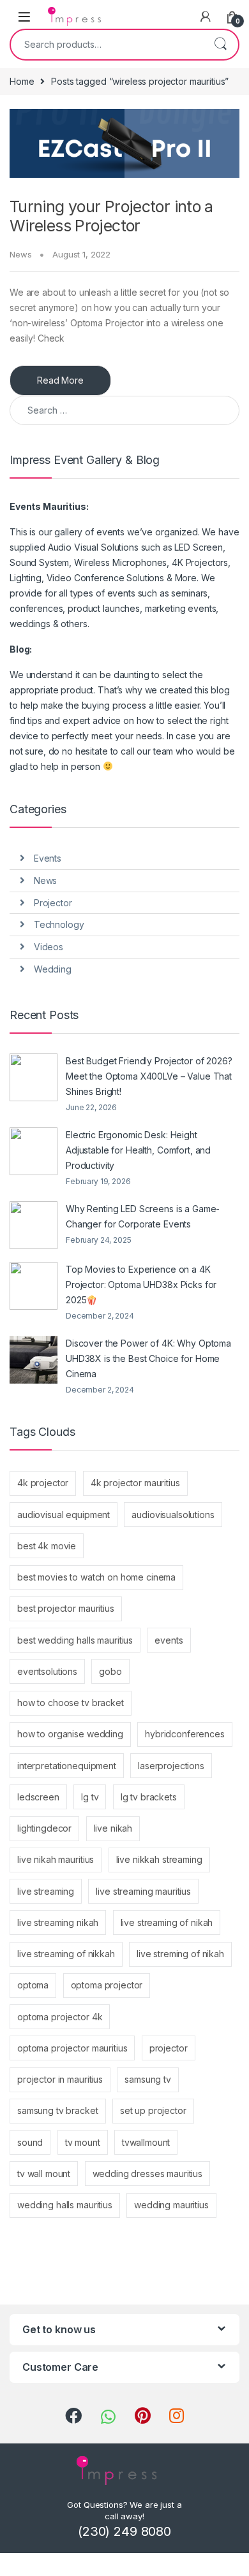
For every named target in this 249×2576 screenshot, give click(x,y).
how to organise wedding (70, 1734)
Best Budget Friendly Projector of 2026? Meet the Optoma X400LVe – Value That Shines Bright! (149, 1076)
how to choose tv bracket (71, 1703)
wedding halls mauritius (65, 2205)
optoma (33, 1985)
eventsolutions (47, 1671)
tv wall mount (44, 2174)
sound (30, 2142)
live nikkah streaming (159, 1859)
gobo (110, 1671)
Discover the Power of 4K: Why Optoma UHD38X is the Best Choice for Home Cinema (148, 1358)
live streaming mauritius (143, 1891)
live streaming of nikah (167, 1922)
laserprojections (171, 1766)
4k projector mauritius (135, 1483)
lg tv (90, 1797)
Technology (59, 924)
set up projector (153, 2110)
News (20, 254)
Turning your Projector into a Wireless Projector (111, 216)
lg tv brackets (149, 1797)
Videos (49, 947)
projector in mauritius (60, 2079)
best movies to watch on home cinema (96, 1577)
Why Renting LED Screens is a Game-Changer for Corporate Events (143, 1216)
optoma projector (107, 1985)
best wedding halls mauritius (75, 1640)
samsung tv (148, 2079)
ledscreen (38, 1797)
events (169, 1640)
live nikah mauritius (56, 1859)
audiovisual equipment (64, 1515)
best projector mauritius (66, 1608)
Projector (53, 903)
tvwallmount (146, 2142)
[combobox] (107, 45)
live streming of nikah (180, 1954)
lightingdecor (44, 1828)
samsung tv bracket (57, 2110)
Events (48, 858)
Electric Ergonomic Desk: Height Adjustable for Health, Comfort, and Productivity (138, 1150)
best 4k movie (47, 1546)
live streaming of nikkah (66, 1954)
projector (169, 2048)
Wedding (53, 969)
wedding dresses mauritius (148, 2174)
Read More (60, 380)
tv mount (83, 2142)
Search (220, 45)
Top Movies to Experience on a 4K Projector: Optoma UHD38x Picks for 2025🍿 (141, 1284)
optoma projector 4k (60, 2017)
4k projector (43, 1483)
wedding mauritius (171, 2205)
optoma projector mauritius (72, 2048)
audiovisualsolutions (173, 1515)
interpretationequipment (67, 1766)
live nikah (113, 1828)
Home (22, 81)
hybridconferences (185, 1734)
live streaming (46, 1891)
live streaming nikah (58, 1922)
